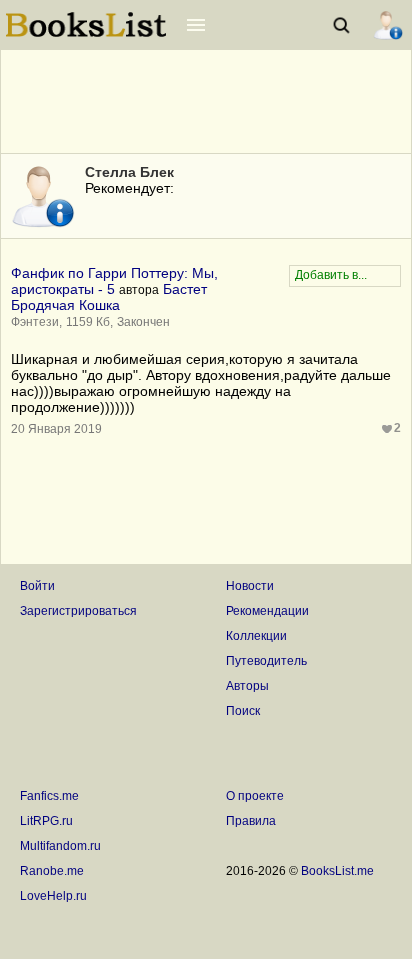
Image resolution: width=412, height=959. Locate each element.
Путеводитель (266, 661)
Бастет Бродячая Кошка (109, 297)
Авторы (247, 686)
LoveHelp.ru (53, 896)
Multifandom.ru (60, 846)
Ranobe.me (52, 871)
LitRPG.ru (46, 821)
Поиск (243, 711)
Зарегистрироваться (78, 611)
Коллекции (256, 636)
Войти (37, 586)
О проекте (255, 796)
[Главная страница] (86, 35)
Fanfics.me (49, 796)
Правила (251, 821)
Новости (250, 586)
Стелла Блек (129, 172)
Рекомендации (267, 611)
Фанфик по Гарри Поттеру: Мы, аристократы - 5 (114, 281)
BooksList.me (337, 871)
